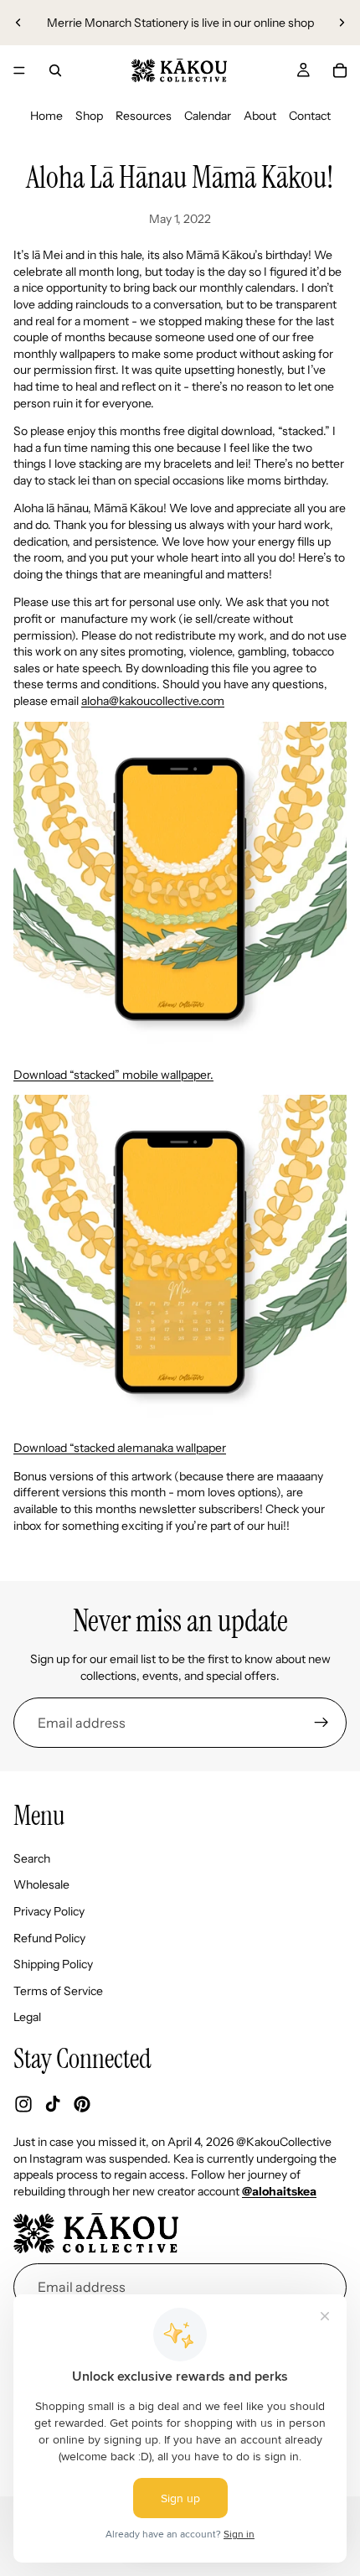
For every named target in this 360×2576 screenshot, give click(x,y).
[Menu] (19, 70)
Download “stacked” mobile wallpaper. (113, 1075)
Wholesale (41, 1885)
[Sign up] (321, 1723)
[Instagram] (23, 2104)
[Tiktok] (53, 2104)
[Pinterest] (82, 2104)
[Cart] (340, 70)
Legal (27, 2018)
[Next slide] (342, 23)
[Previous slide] (18, 23)
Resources (144, 116)
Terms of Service (58, 1991)
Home (46, 116)
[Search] (55, 70)
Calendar (208, 116)
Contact (310, 116)
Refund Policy (49, 1938)
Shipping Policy (53, 1964)
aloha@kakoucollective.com (153, 701)
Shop (89, 116)
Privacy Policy (49, 1911)
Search (32, 1858)
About (260, 116)
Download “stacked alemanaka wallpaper (120, 1448)
